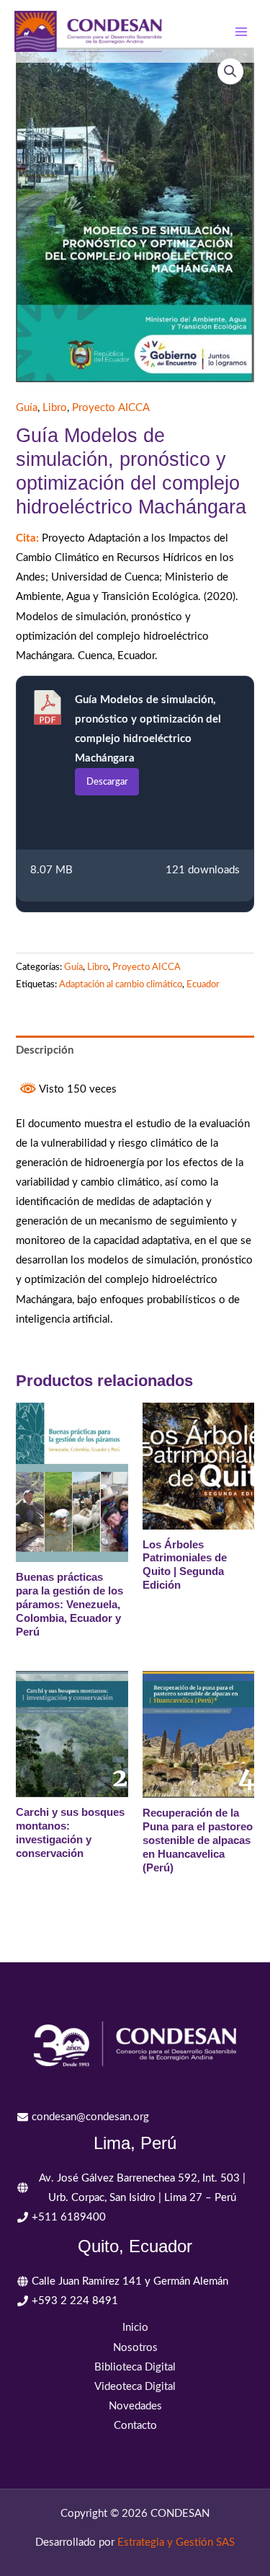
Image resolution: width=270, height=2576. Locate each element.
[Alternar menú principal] (241, 31)
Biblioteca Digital (135, 2367)
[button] (230, 71)
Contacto (135, 2426)
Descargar (107, 782)
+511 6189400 (69, 2217)
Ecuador (203, 984)
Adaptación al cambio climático (121, 984)
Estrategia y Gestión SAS (176, 2542)
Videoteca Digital (135, 2387)
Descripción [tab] (45, 1050)
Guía (27, 408)
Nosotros (135, 2348)
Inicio (135, 2328)
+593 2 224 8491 (75, 2301)
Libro (55, 408)
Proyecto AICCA (111, 408)
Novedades (135, 2406)
